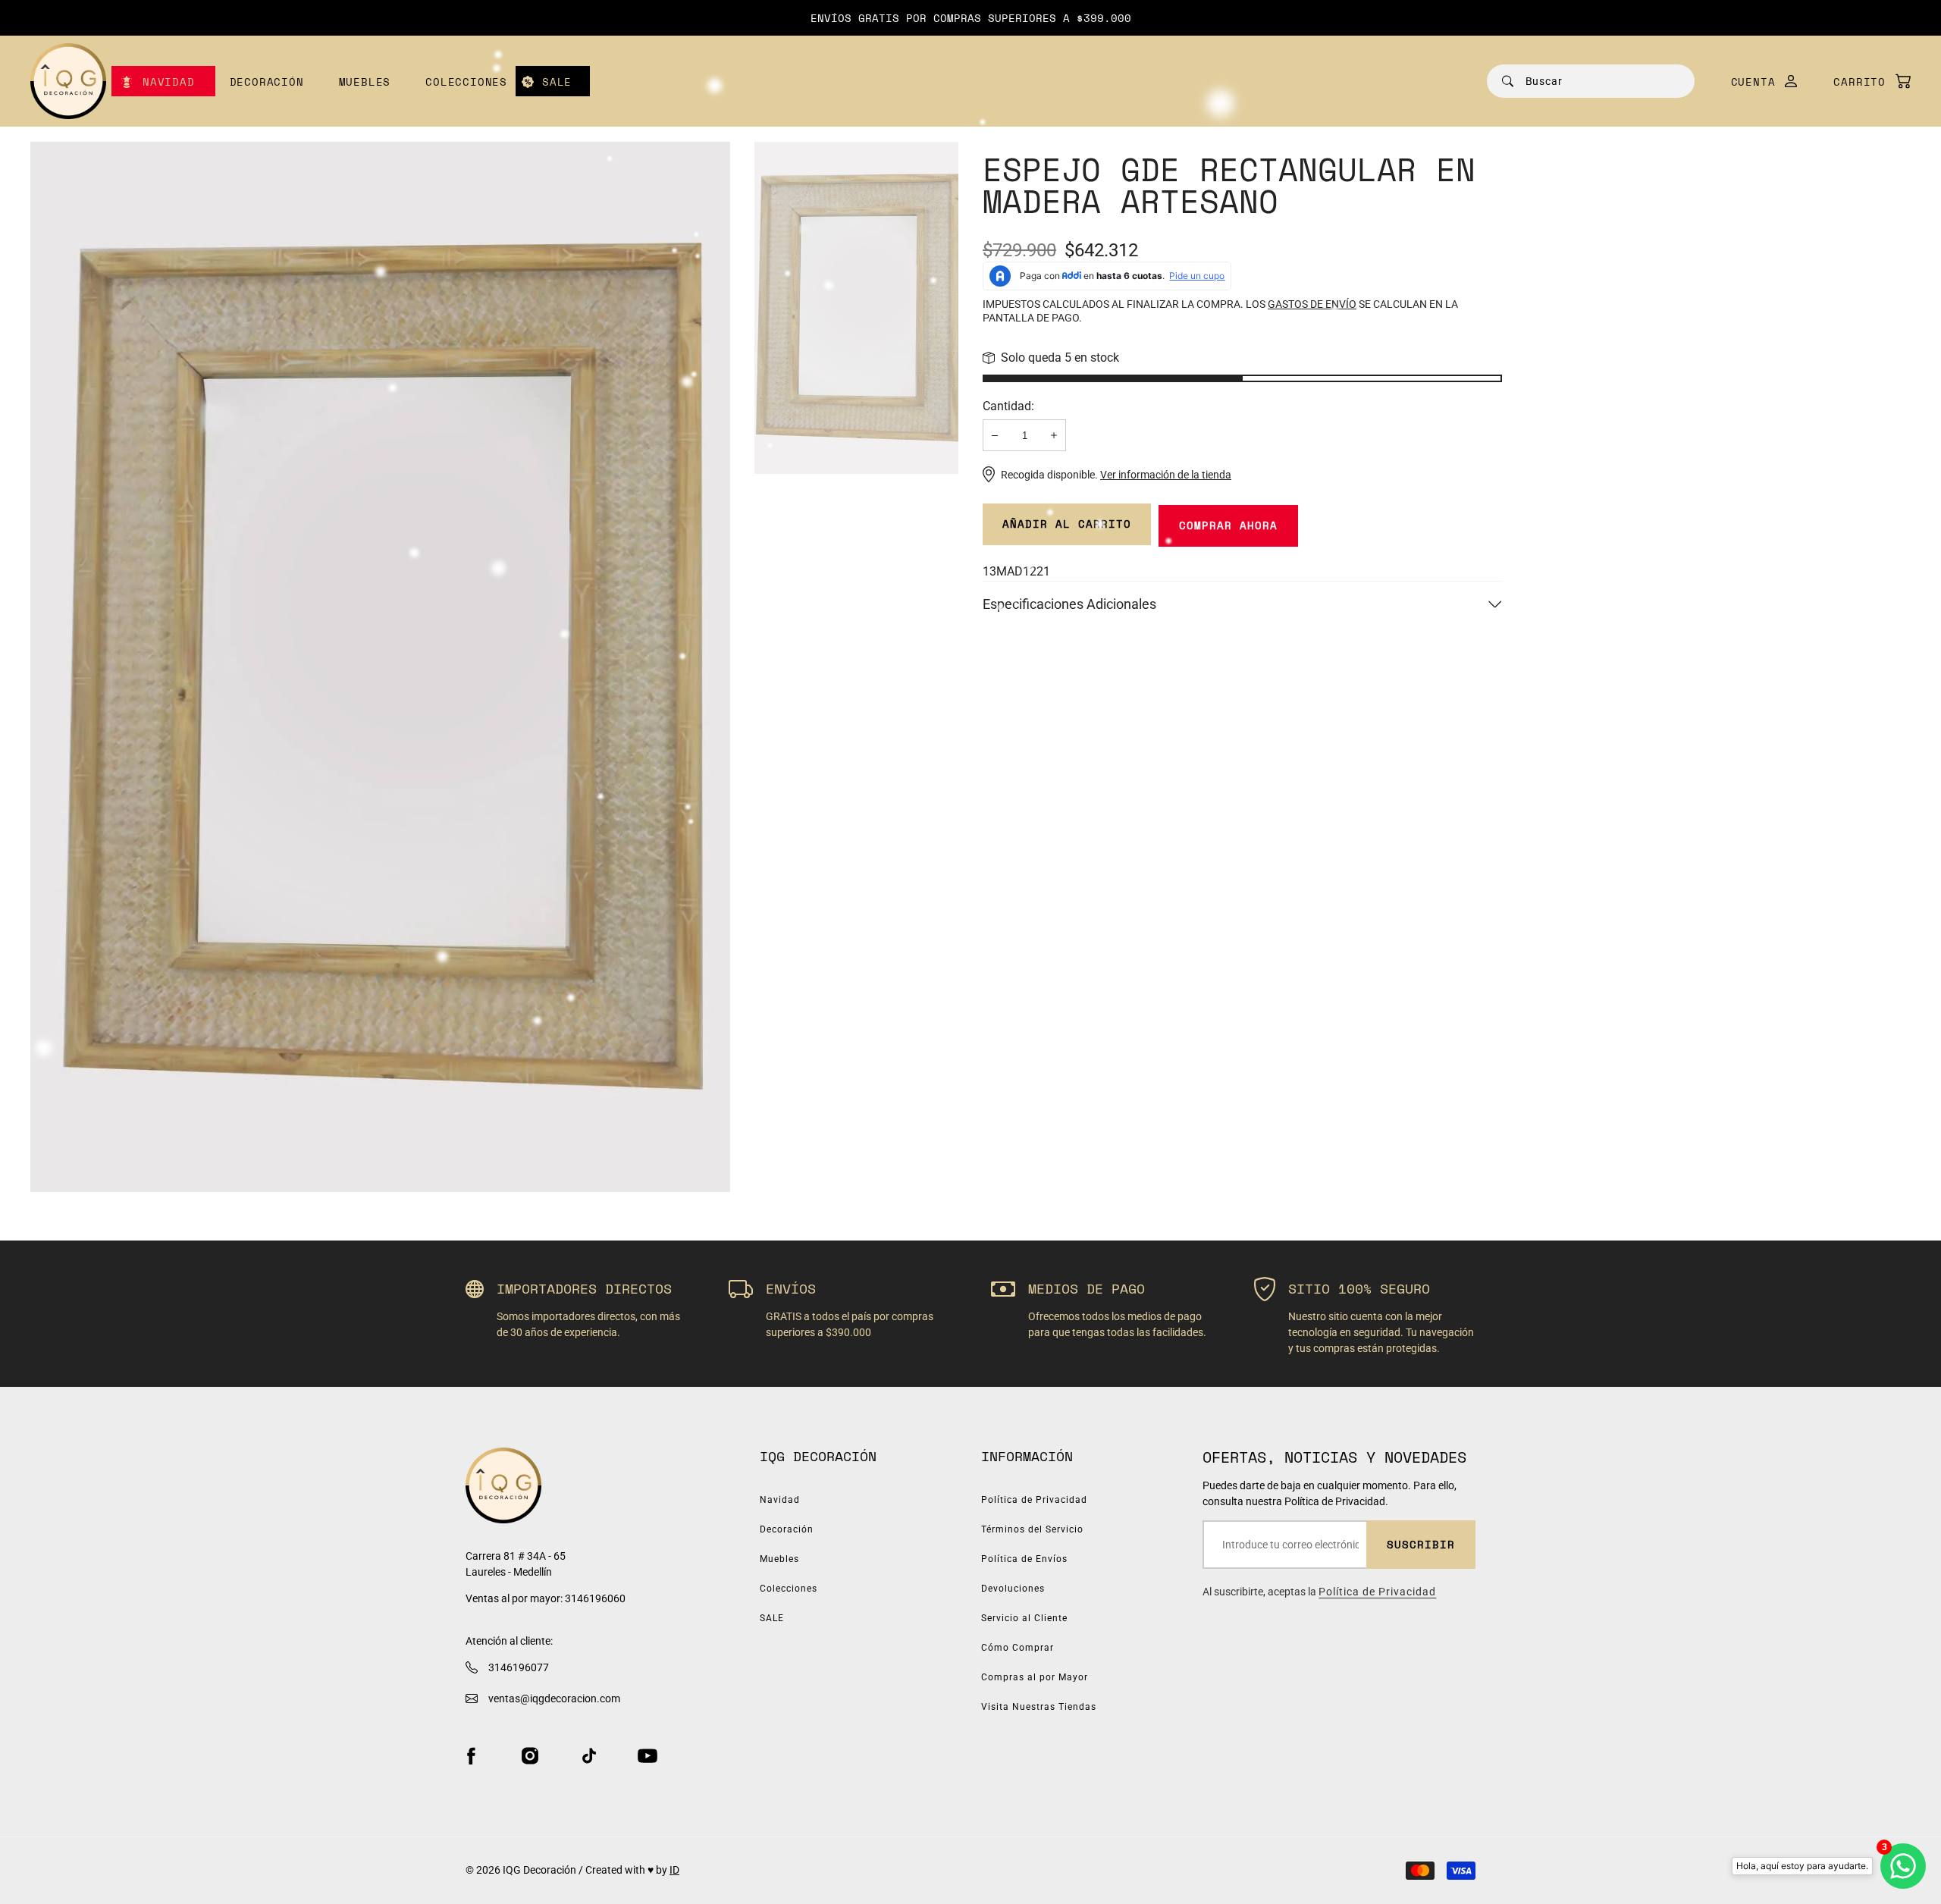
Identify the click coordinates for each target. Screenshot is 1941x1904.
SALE (557, 82)
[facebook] (471, 1756)
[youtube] (648, 1756)
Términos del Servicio (1032, 1529)
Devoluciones (1013, 1589)
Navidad (169, 82)
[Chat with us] (1903, 1866)
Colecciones (466, 82)
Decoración (267, 82)
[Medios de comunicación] (380, 667)
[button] (1864, 82)
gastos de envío (1312, 304)
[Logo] (68, 81)
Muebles (365, 82)
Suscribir (1421, 1544)
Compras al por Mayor (1035, 1677)
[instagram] (530, 1756)
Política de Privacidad (1034, 1500)
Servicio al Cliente (1024, 1618)
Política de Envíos (1024, 1559)
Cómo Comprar (1018, 1648)
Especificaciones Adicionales (1069, 604)
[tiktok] (589, 1756)
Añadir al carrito (1067, 524)
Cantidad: (1008, 406)
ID (674, 1870)
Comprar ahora (1228, 525)
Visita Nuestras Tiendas (1039, 1707)
